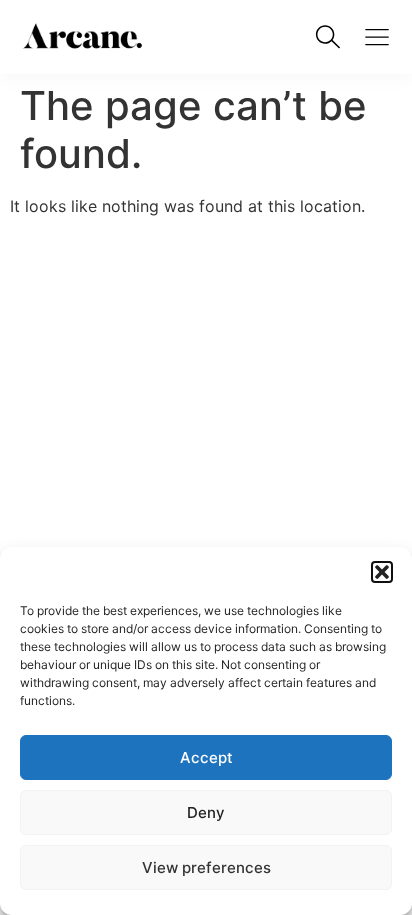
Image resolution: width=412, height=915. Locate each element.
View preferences (206, 867)
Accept (206, 757)
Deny (206, 812)
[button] (382, 572)
